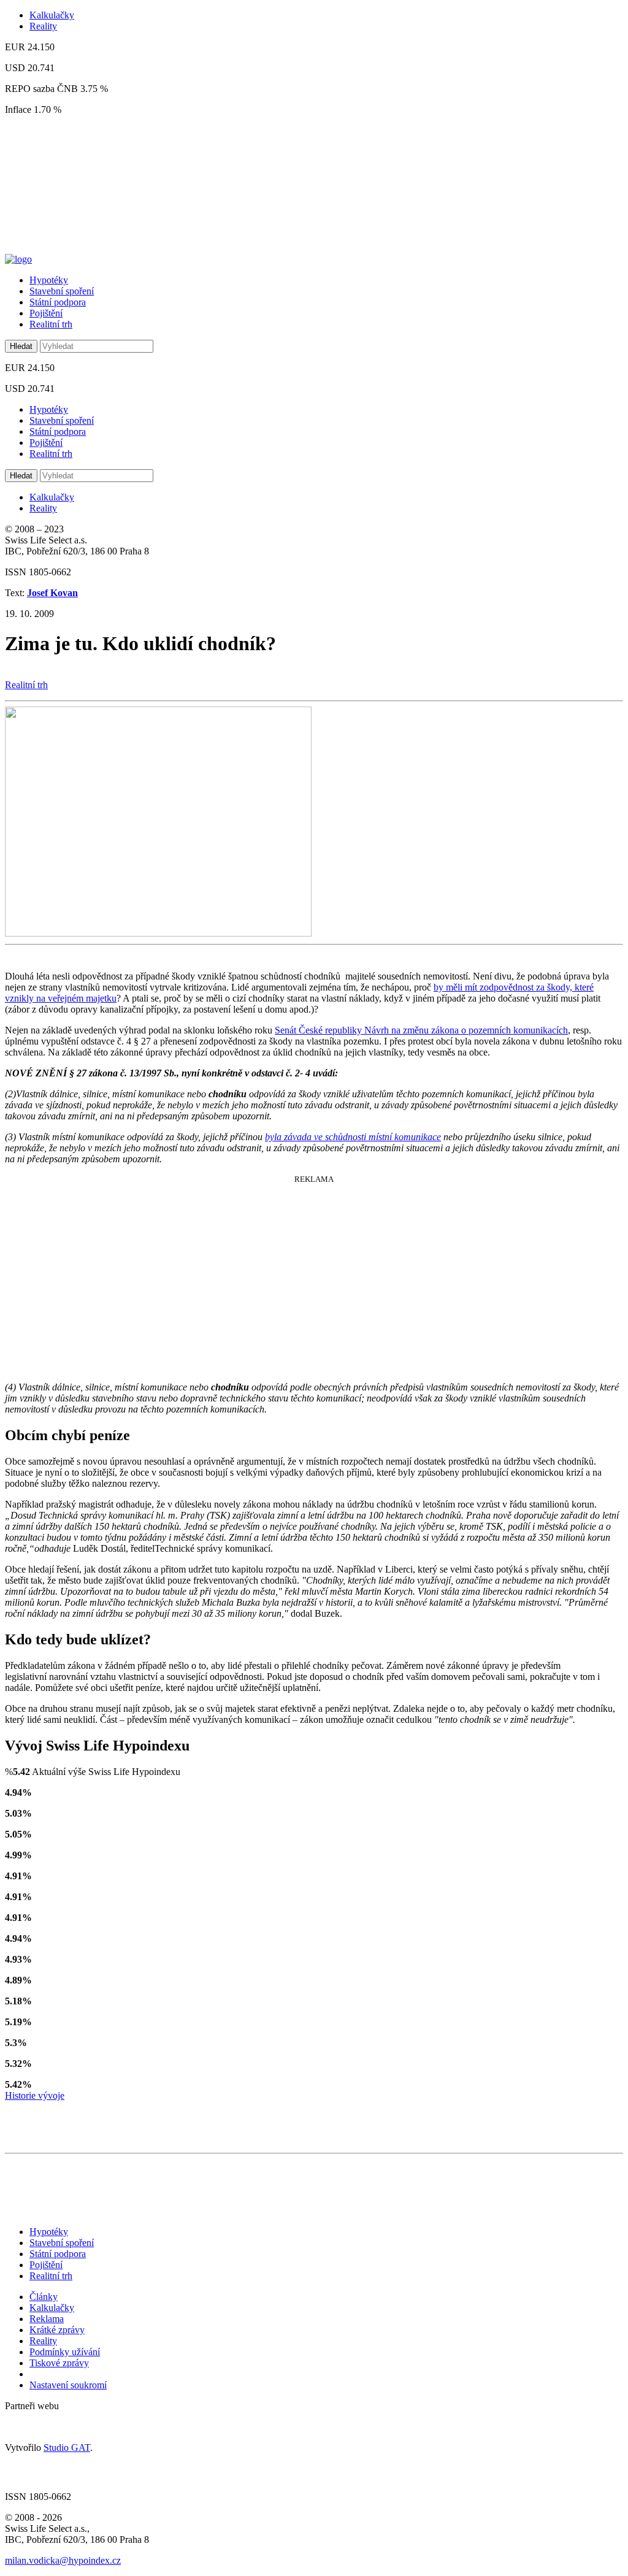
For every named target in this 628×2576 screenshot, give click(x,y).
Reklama (47, 2319)
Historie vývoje (35, 2095)
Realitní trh (51, 324)
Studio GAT (67, 2448)
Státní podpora (58, 302)
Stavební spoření (62, 291)
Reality (43, 26)
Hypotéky (49, 280)
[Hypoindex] (18, 259)
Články (44, 2297)
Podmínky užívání (65, 2352)
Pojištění (46, 313)
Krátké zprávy (57, 2330)
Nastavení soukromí (68, 2385)
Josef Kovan (52, 593)
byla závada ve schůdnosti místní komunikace (353, 1137)
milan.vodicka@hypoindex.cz (63, 2560)
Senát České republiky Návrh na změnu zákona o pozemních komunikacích (421, 1030)
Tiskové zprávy (59, 2363)
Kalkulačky (52, 15)
